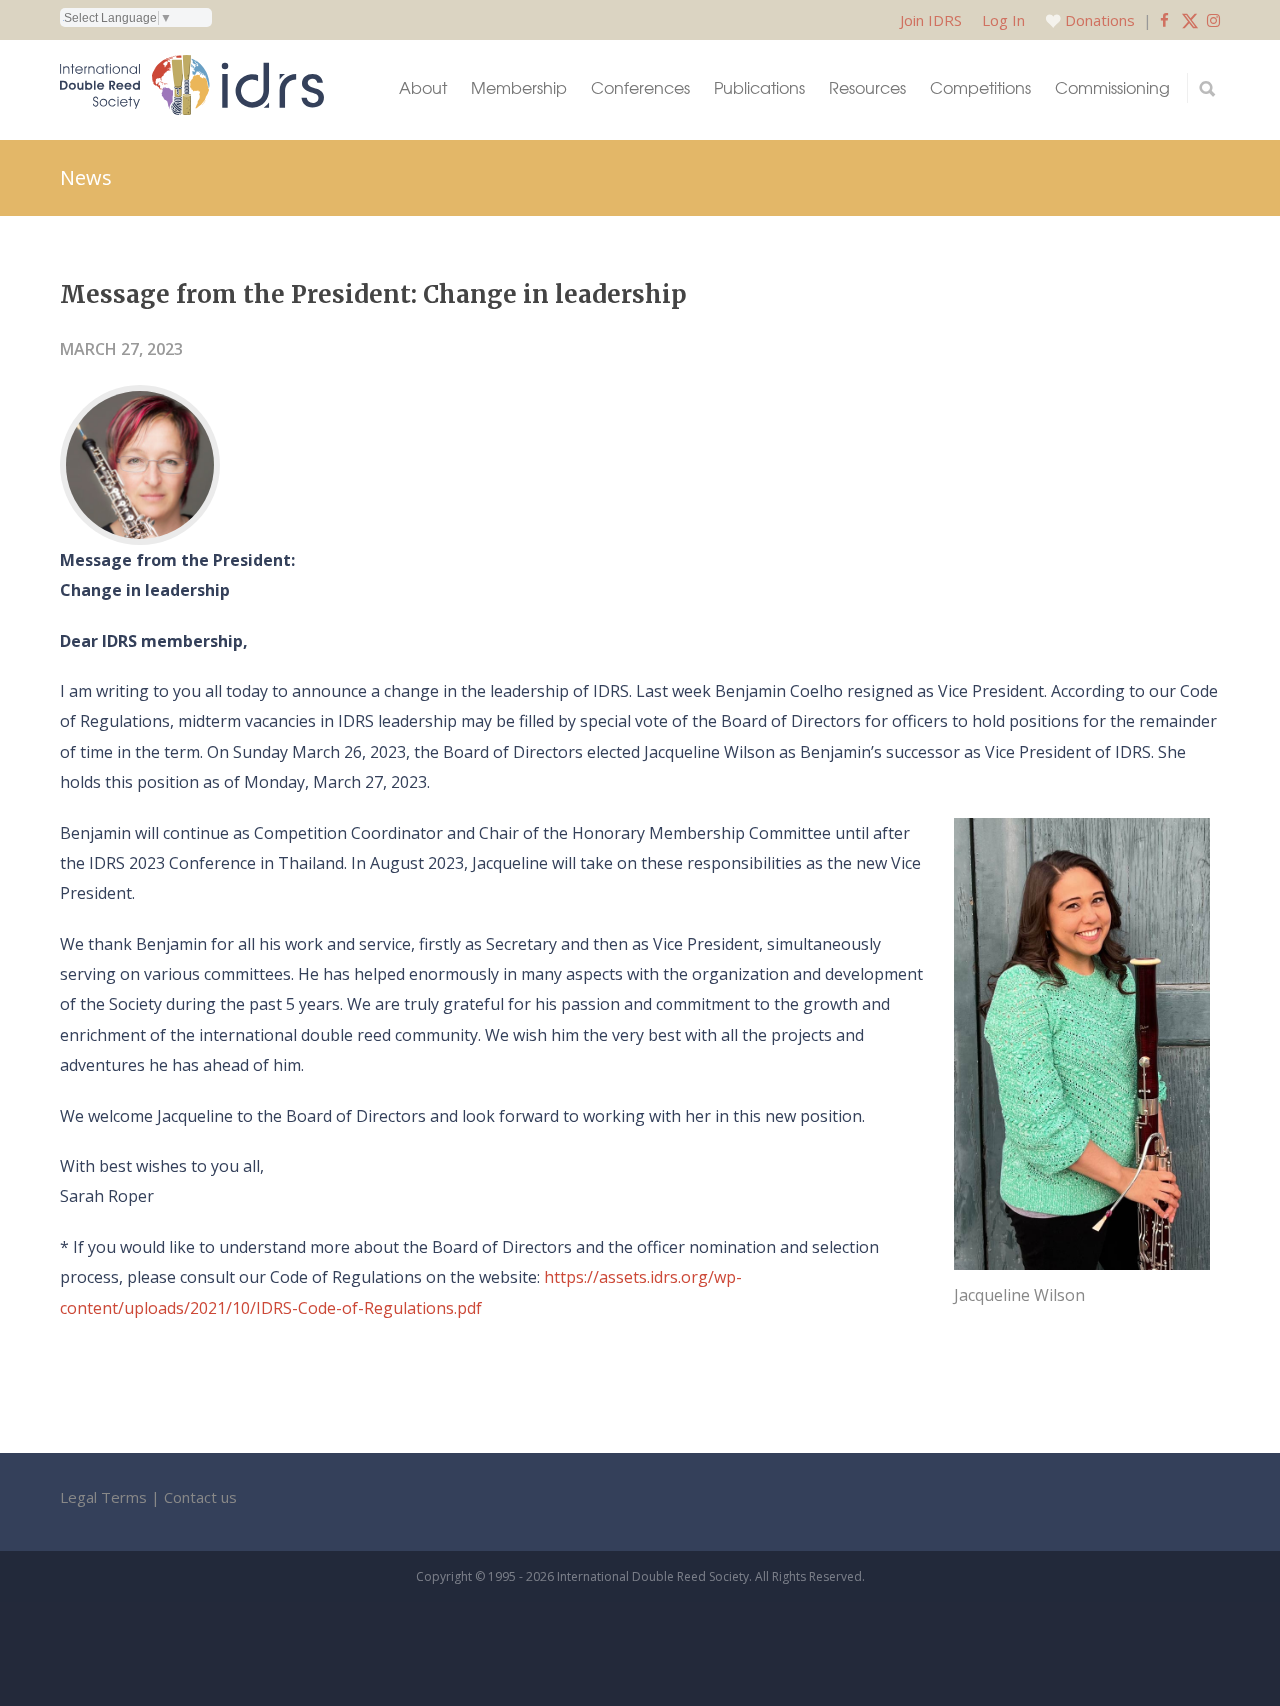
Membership (519, 87)
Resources (867, 87)
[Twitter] (1190, 20)
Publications (759, 87)
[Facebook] (1164, 20)
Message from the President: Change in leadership (373, 294)
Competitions (980, 87)
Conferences (640, 87)
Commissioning (1112, 87)
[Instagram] (1213, 20)
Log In (1003, 20)
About (423, 87)
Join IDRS (931, 20)
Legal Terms (103, 1497)
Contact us (200, 1497)
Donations (1100, 20)
